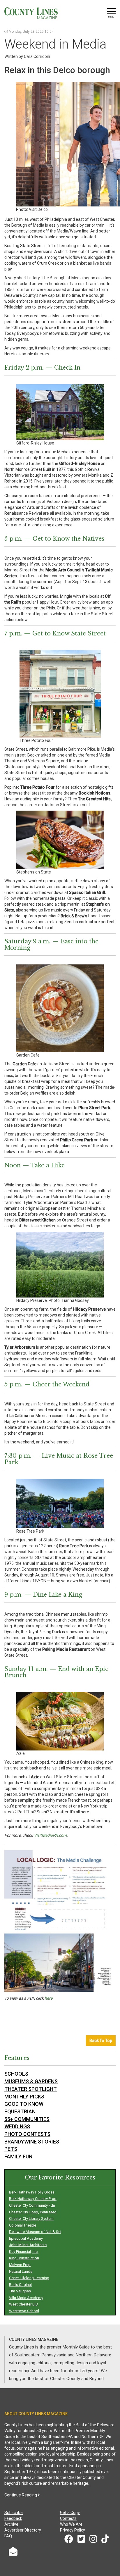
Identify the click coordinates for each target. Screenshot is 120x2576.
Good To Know (24, 2104)
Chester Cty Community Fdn (32, 2205)
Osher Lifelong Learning (29, 2278)
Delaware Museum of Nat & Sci (35, 2232)
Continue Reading (21, 2495)
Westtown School (24, 2311)
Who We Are (71, 2524)
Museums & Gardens (31, 2081)
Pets (11, 2149)
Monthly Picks (24, 2097)
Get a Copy (70, 2513)
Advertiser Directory (23, 2530)
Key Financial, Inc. (24, 2252)
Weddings (17, 2126)
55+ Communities (27, 2119)
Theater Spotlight (31, 2089)
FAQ (8, 2536)
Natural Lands (21, 2271)
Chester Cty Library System (31, 2219)
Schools (16, 2074)
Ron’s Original (20, 2285)
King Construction (24, 2258)
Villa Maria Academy (26, 2298)
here (48, 1998)
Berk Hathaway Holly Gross (32, 2192)
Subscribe (14, 2513)
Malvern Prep (20, 2265)
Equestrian (20, 2111)
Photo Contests (27, 2134)
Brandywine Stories (32, 2142)
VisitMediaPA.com (50, 1835)
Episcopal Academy (26, 2238)
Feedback (13, 2518)
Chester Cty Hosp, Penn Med (33, 2212)
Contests (68, 2518)
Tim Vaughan (20, 2291)
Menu (111, 17)
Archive (11, 2524)
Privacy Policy (73, 2530)
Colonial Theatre (23, 2225)
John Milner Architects (28, 2245)
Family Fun (18, 2157)
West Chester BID (24, 2304)
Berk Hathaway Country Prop (33, 2199)
